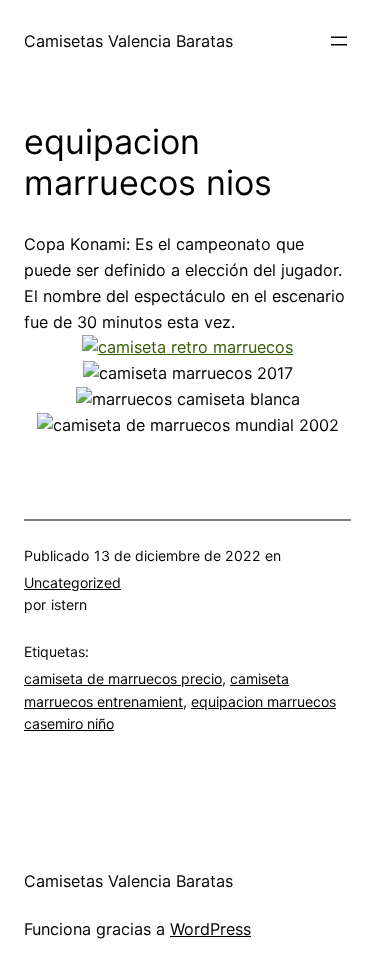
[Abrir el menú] (339, 41)
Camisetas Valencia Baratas (128, 41)
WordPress (210, 929)
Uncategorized (72, 582)
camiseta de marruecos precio (123, 678)
